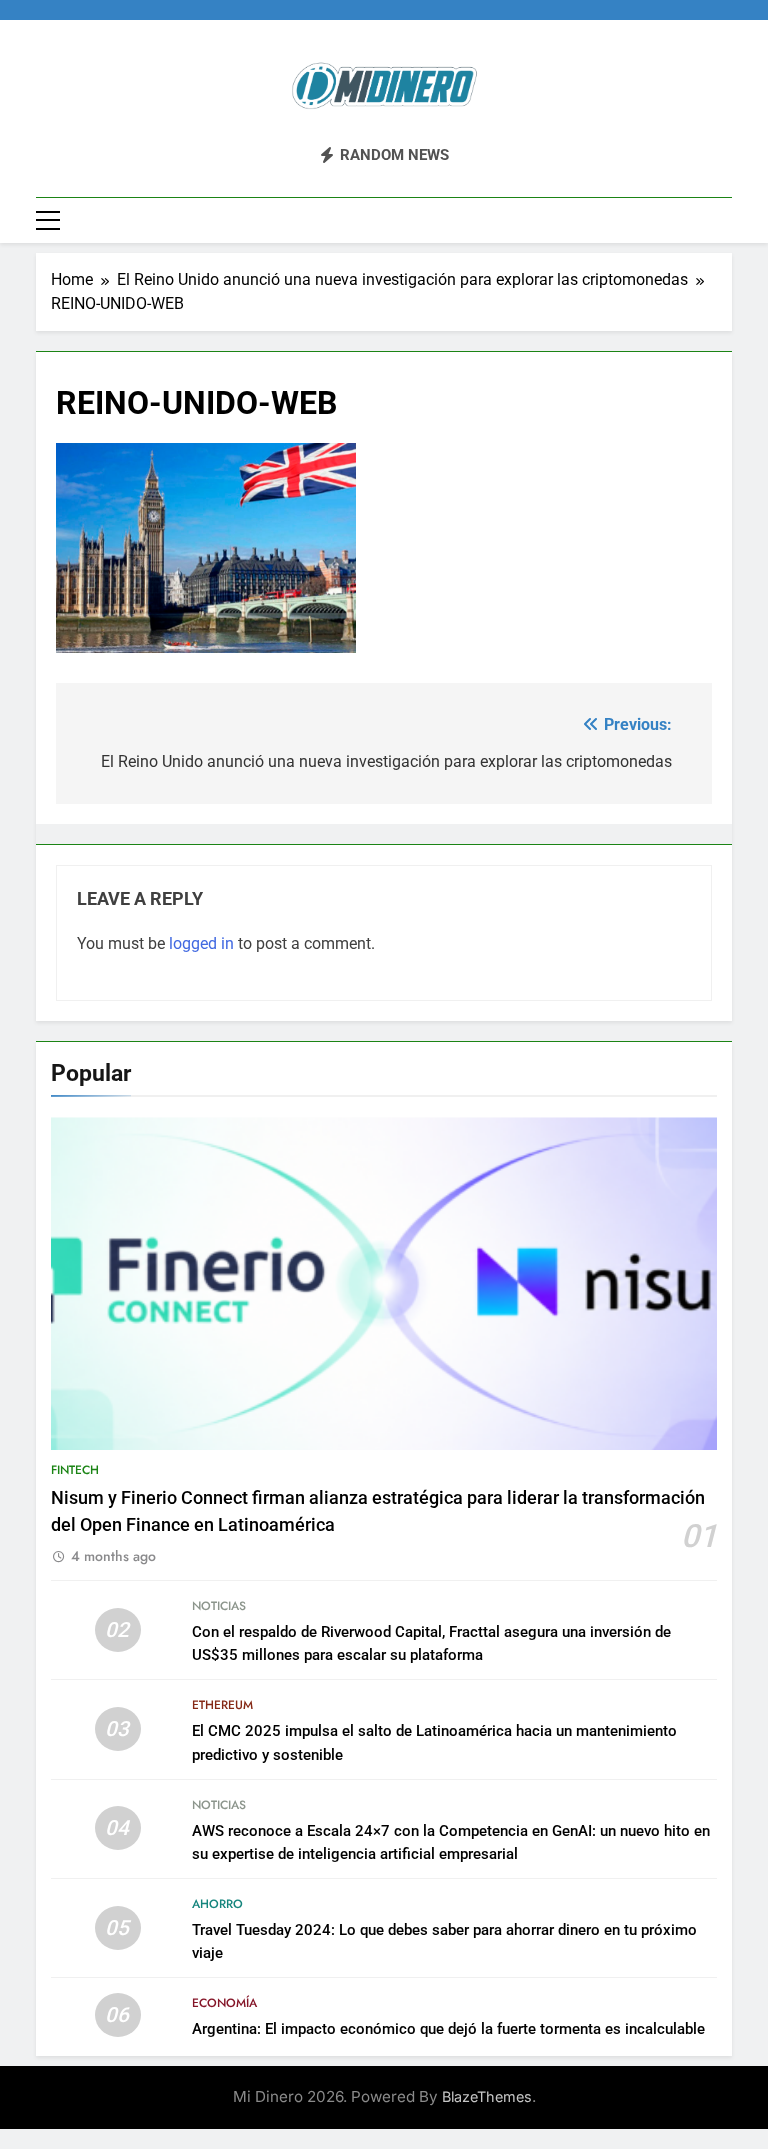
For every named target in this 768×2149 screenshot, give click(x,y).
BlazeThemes (487, 2096)
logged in (201, 943)
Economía (224, 2003)
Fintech (75, 1470)
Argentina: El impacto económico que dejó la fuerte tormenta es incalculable (448, 2029)
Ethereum (222, 1705)
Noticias (219, 1606)
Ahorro (217, 1904)
